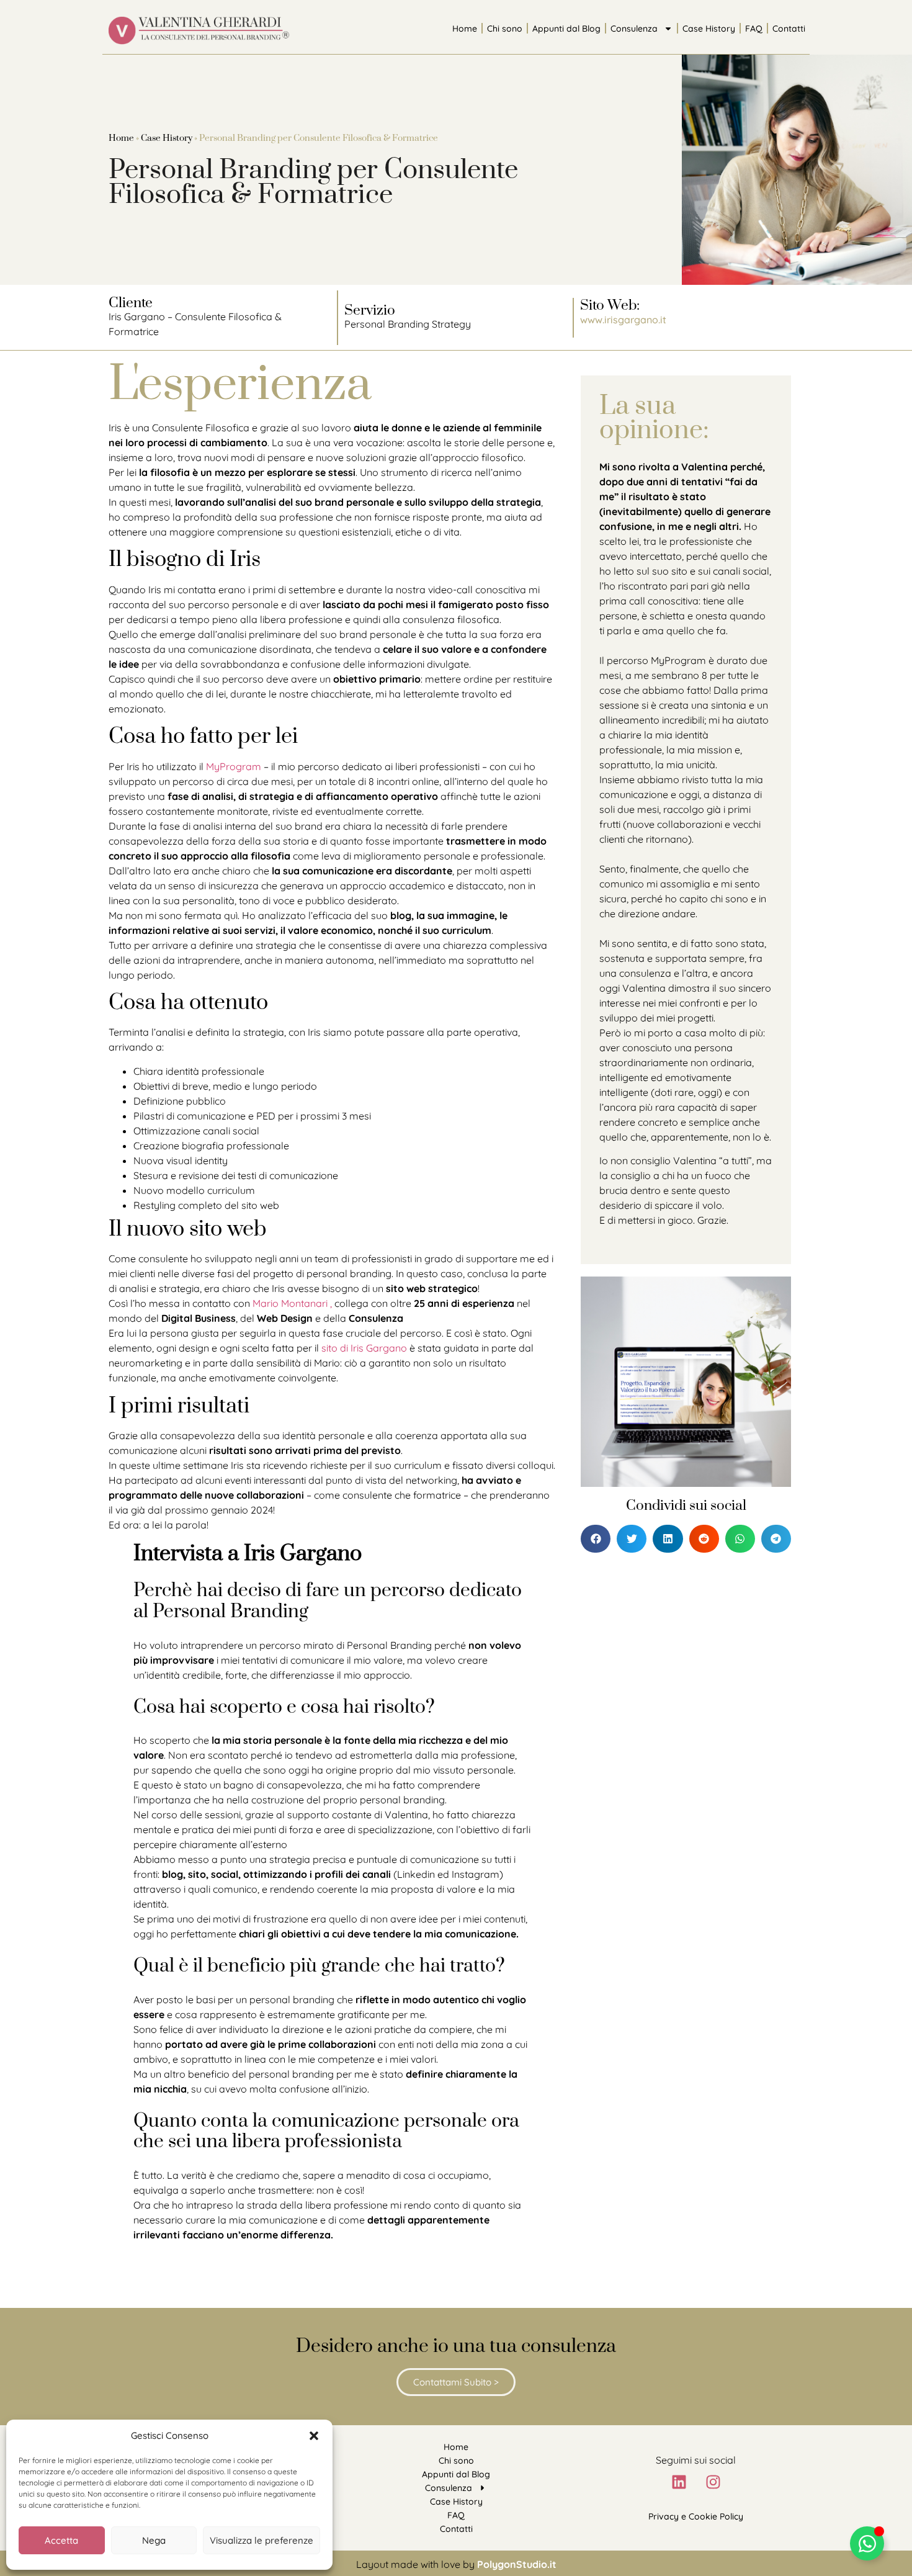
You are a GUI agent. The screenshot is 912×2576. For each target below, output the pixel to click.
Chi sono (505, 29)
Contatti (789, 29)
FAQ (754, 29)
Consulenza (634, 29)
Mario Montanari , (293, 1303)
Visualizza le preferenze (262, 2540)
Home (465, 29)
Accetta (61, 2540)
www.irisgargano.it (623, 320)
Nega (154, 2540)
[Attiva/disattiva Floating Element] (867, 2543)
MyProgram (234, 766)
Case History (709, 29)
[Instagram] (713, 2482)
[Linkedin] (679, 2482)
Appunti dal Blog (566, 29)
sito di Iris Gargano (364, 1348)
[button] (314, 2436)
